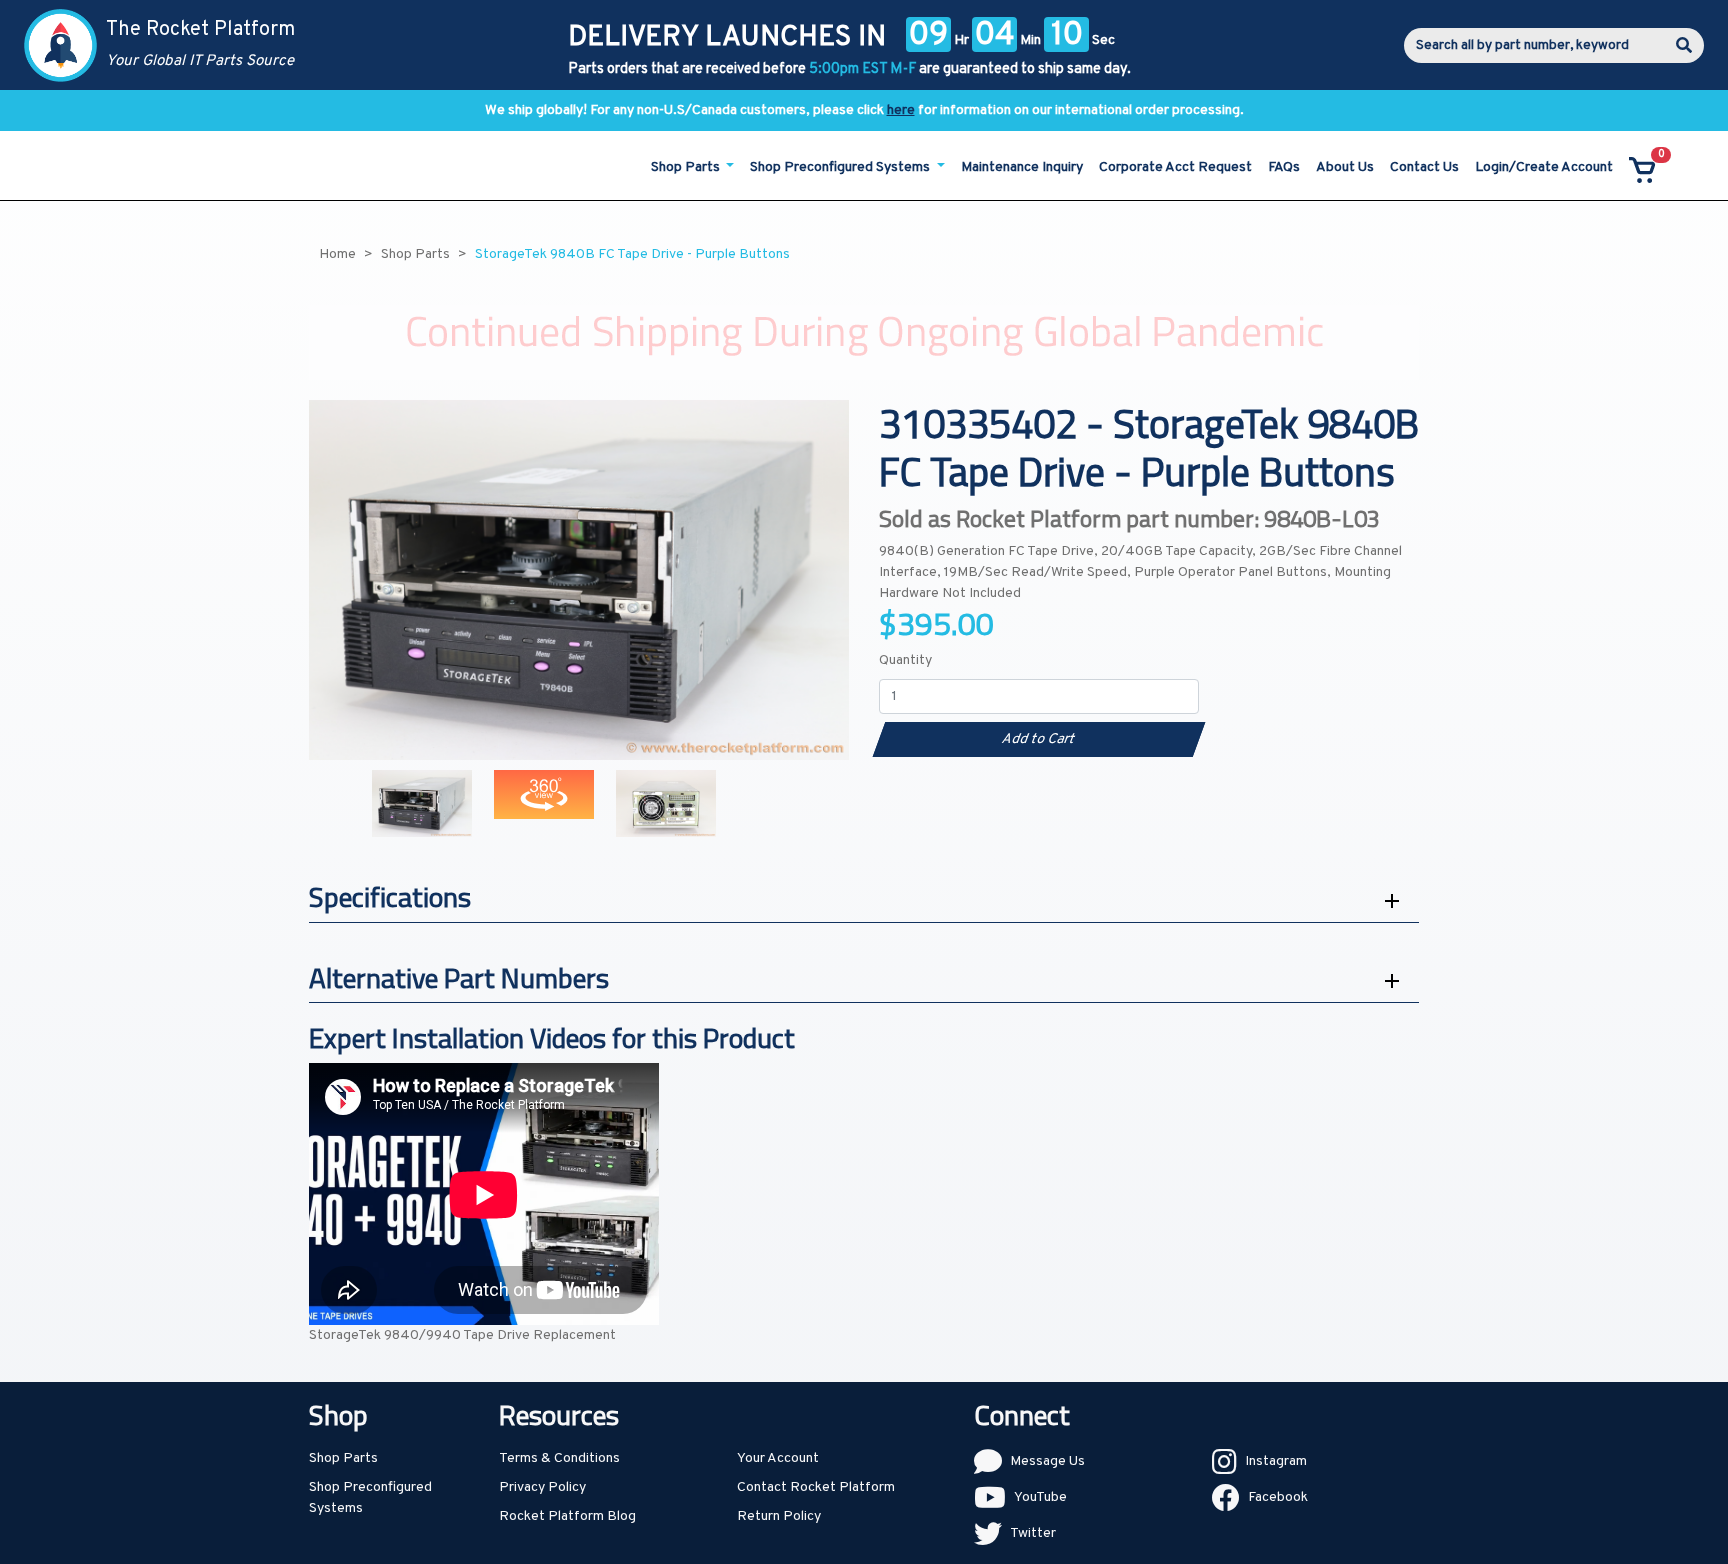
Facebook (1278, 1497)
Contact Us (1424, 167)
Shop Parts (343, 1458)
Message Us (1047, 1461)
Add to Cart (1038, 739)
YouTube (1040, 1497)
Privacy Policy (542, 1487)
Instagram (1276, 1461)
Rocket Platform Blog (567, 1516)
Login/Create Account (1544, 167)
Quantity (905, 660)
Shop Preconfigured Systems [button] (841, 167)
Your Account (778, 1458)
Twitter (1033, 1533)
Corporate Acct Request (1175, 167)
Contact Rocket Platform (816, 1487)
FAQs (1284, 167)
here (901, 110)
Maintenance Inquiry (1022, 167)
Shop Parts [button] (687, 167)
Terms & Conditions (559, 1458)
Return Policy (779, 1516)
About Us (1345, 167)
